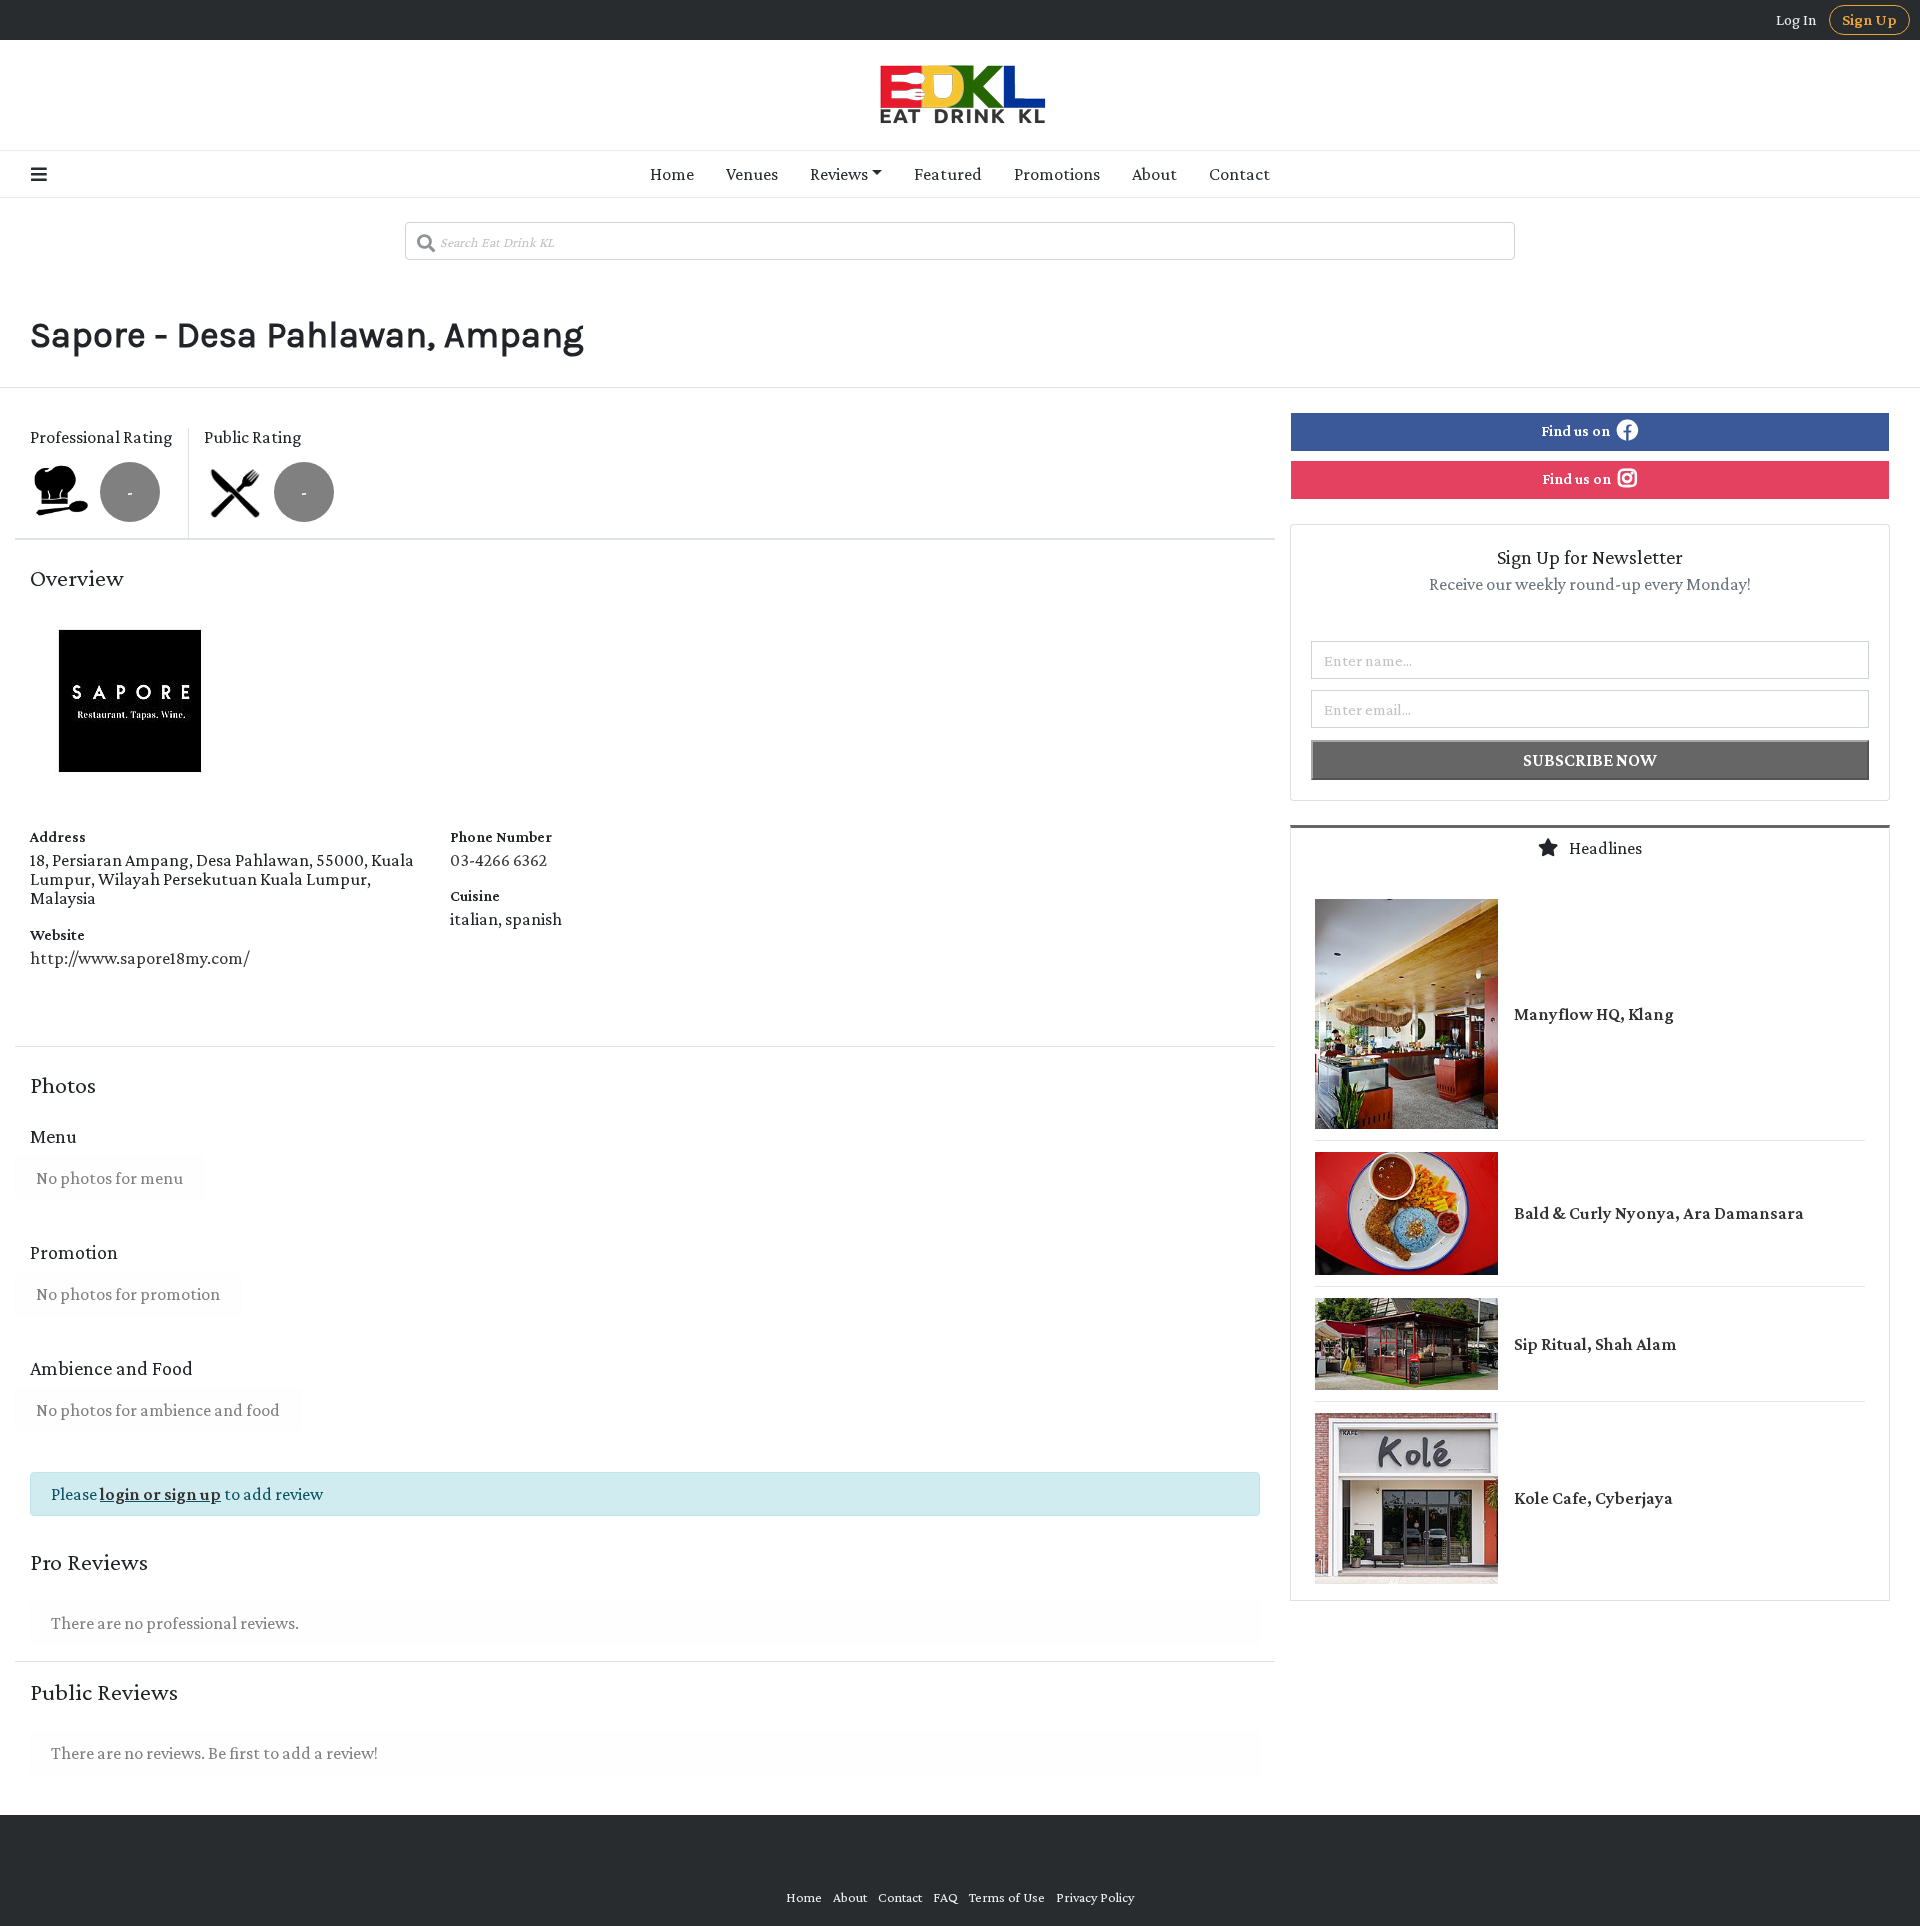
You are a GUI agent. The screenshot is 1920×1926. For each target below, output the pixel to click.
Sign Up (1869, 19)
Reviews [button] (839, 174)
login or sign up (160, 1494)
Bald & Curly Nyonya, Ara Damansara (1659, 1213)
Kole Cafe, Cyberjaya (1593, 1498)
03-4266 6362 (498, 860)
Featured (948, 174)
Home (672, 174)
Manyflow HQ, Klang (1594, 1014)
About (1154, 174)
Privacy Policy (1095, 1897)
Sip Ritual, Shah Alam (1595, 1344)
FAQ (945, 1897)
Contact (1239, 174)
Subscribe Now (1590, 760)
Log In (1796, 20)
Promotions (1057, 174)
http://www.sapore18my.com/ (139, 958)
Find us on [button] (1577, 430)
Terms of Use (1007, 1897)
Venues (752, 174)
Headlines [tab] (1604, 848)
